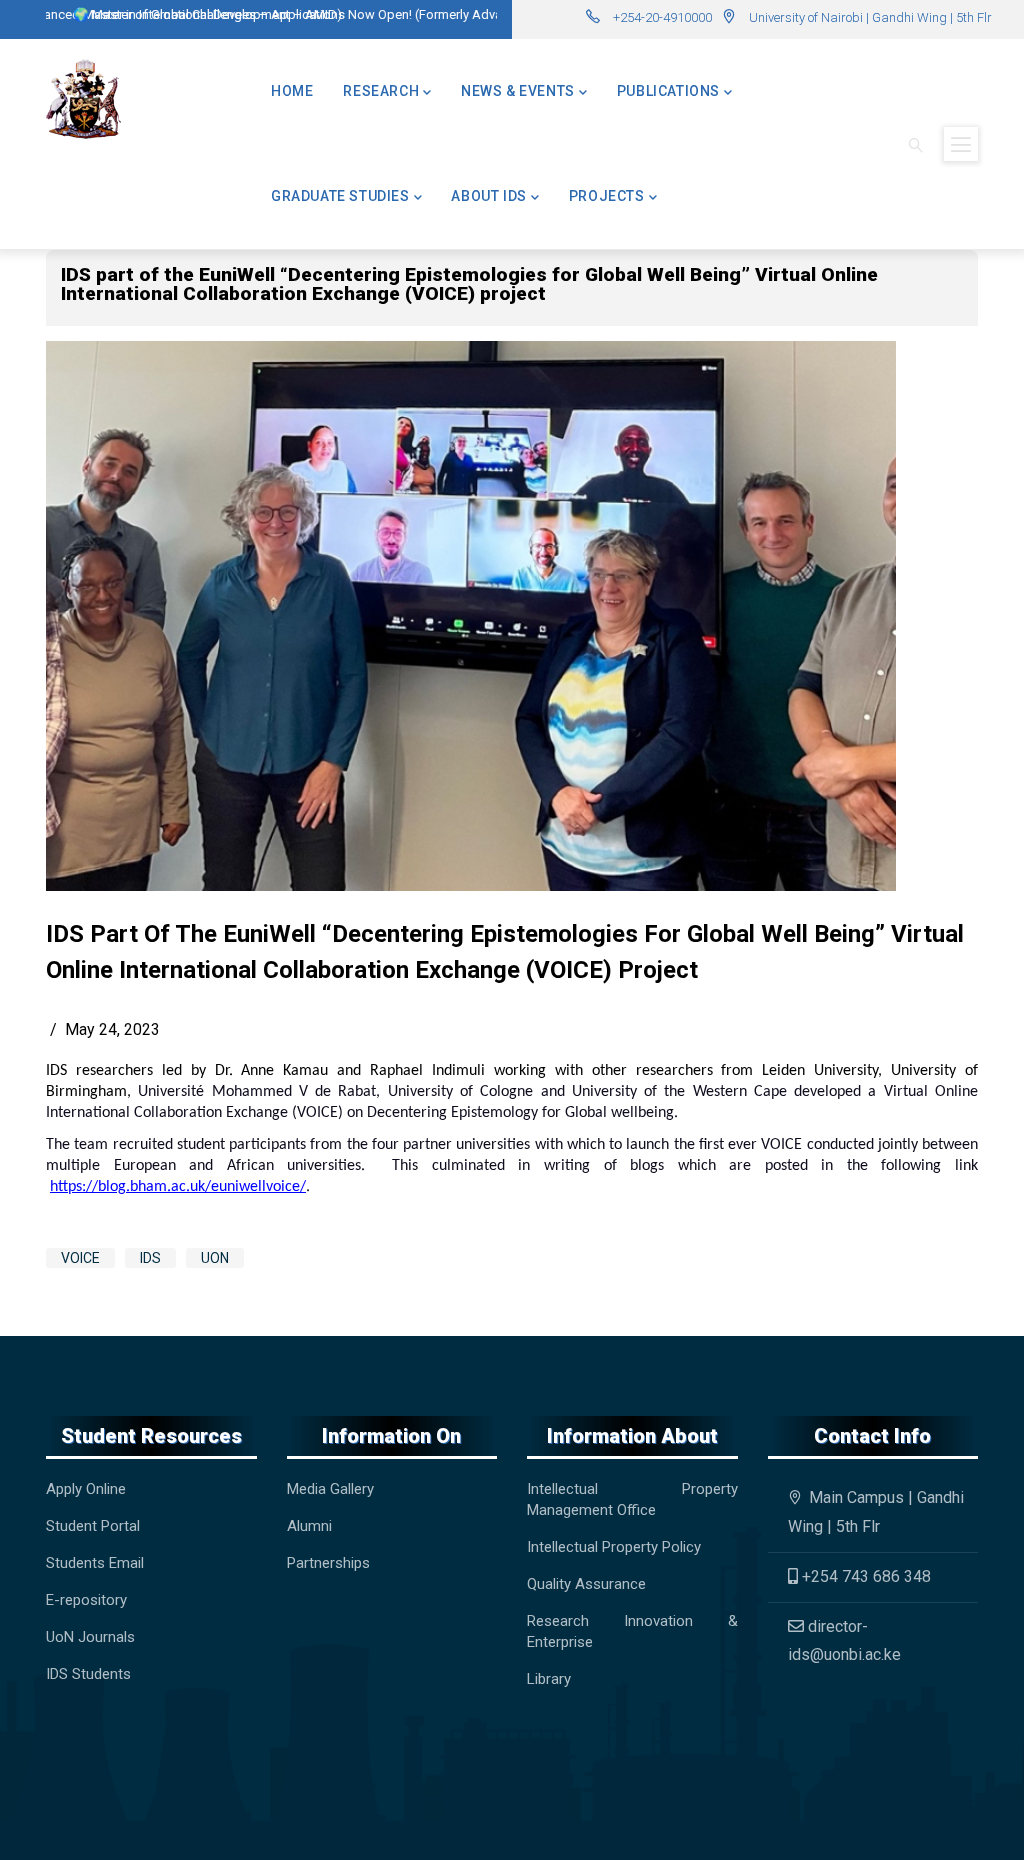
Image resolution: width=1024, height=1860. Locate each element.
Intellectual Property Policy (614, 1547)
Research (381, 91)
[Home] (83, 99)
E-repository (88, 1600)
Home (292, 91)
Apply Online (86, 1489)
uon (215, 1258)
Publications (668, 91)
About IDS (488, 196)
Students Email (95, 1563)
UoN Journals (90, 1637)
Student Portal (93, 1526)
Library (549, 1679)
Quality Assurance (586, 1584)
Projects (607, 196)
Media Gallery (330, 1489)
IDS (150, 1258)
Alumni (309, 1526)
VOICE (80, 1258)
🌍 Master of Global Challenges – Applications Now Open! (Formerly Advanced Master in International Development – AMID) (412, 14)
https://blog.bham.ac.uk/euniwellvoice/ (178, 1187)
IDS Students (88, 1674)
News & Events (518, 91)
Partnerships (328, 1563)
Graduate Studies (340, 196)
